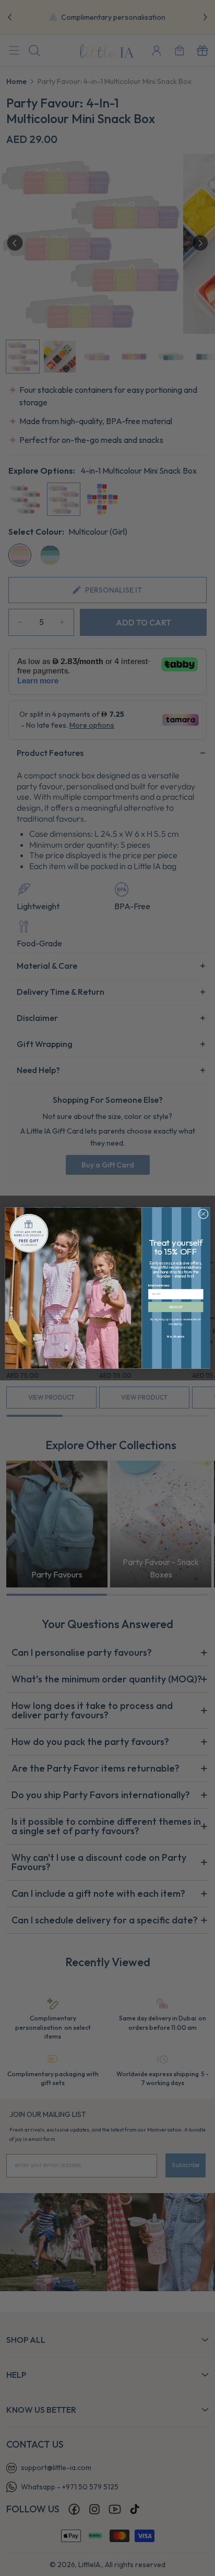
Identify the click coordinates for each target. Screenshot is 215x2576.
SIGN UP (176, 1307)
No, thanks (176, 1336)
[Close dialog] (203, 1214)
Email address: (159, 1285)
